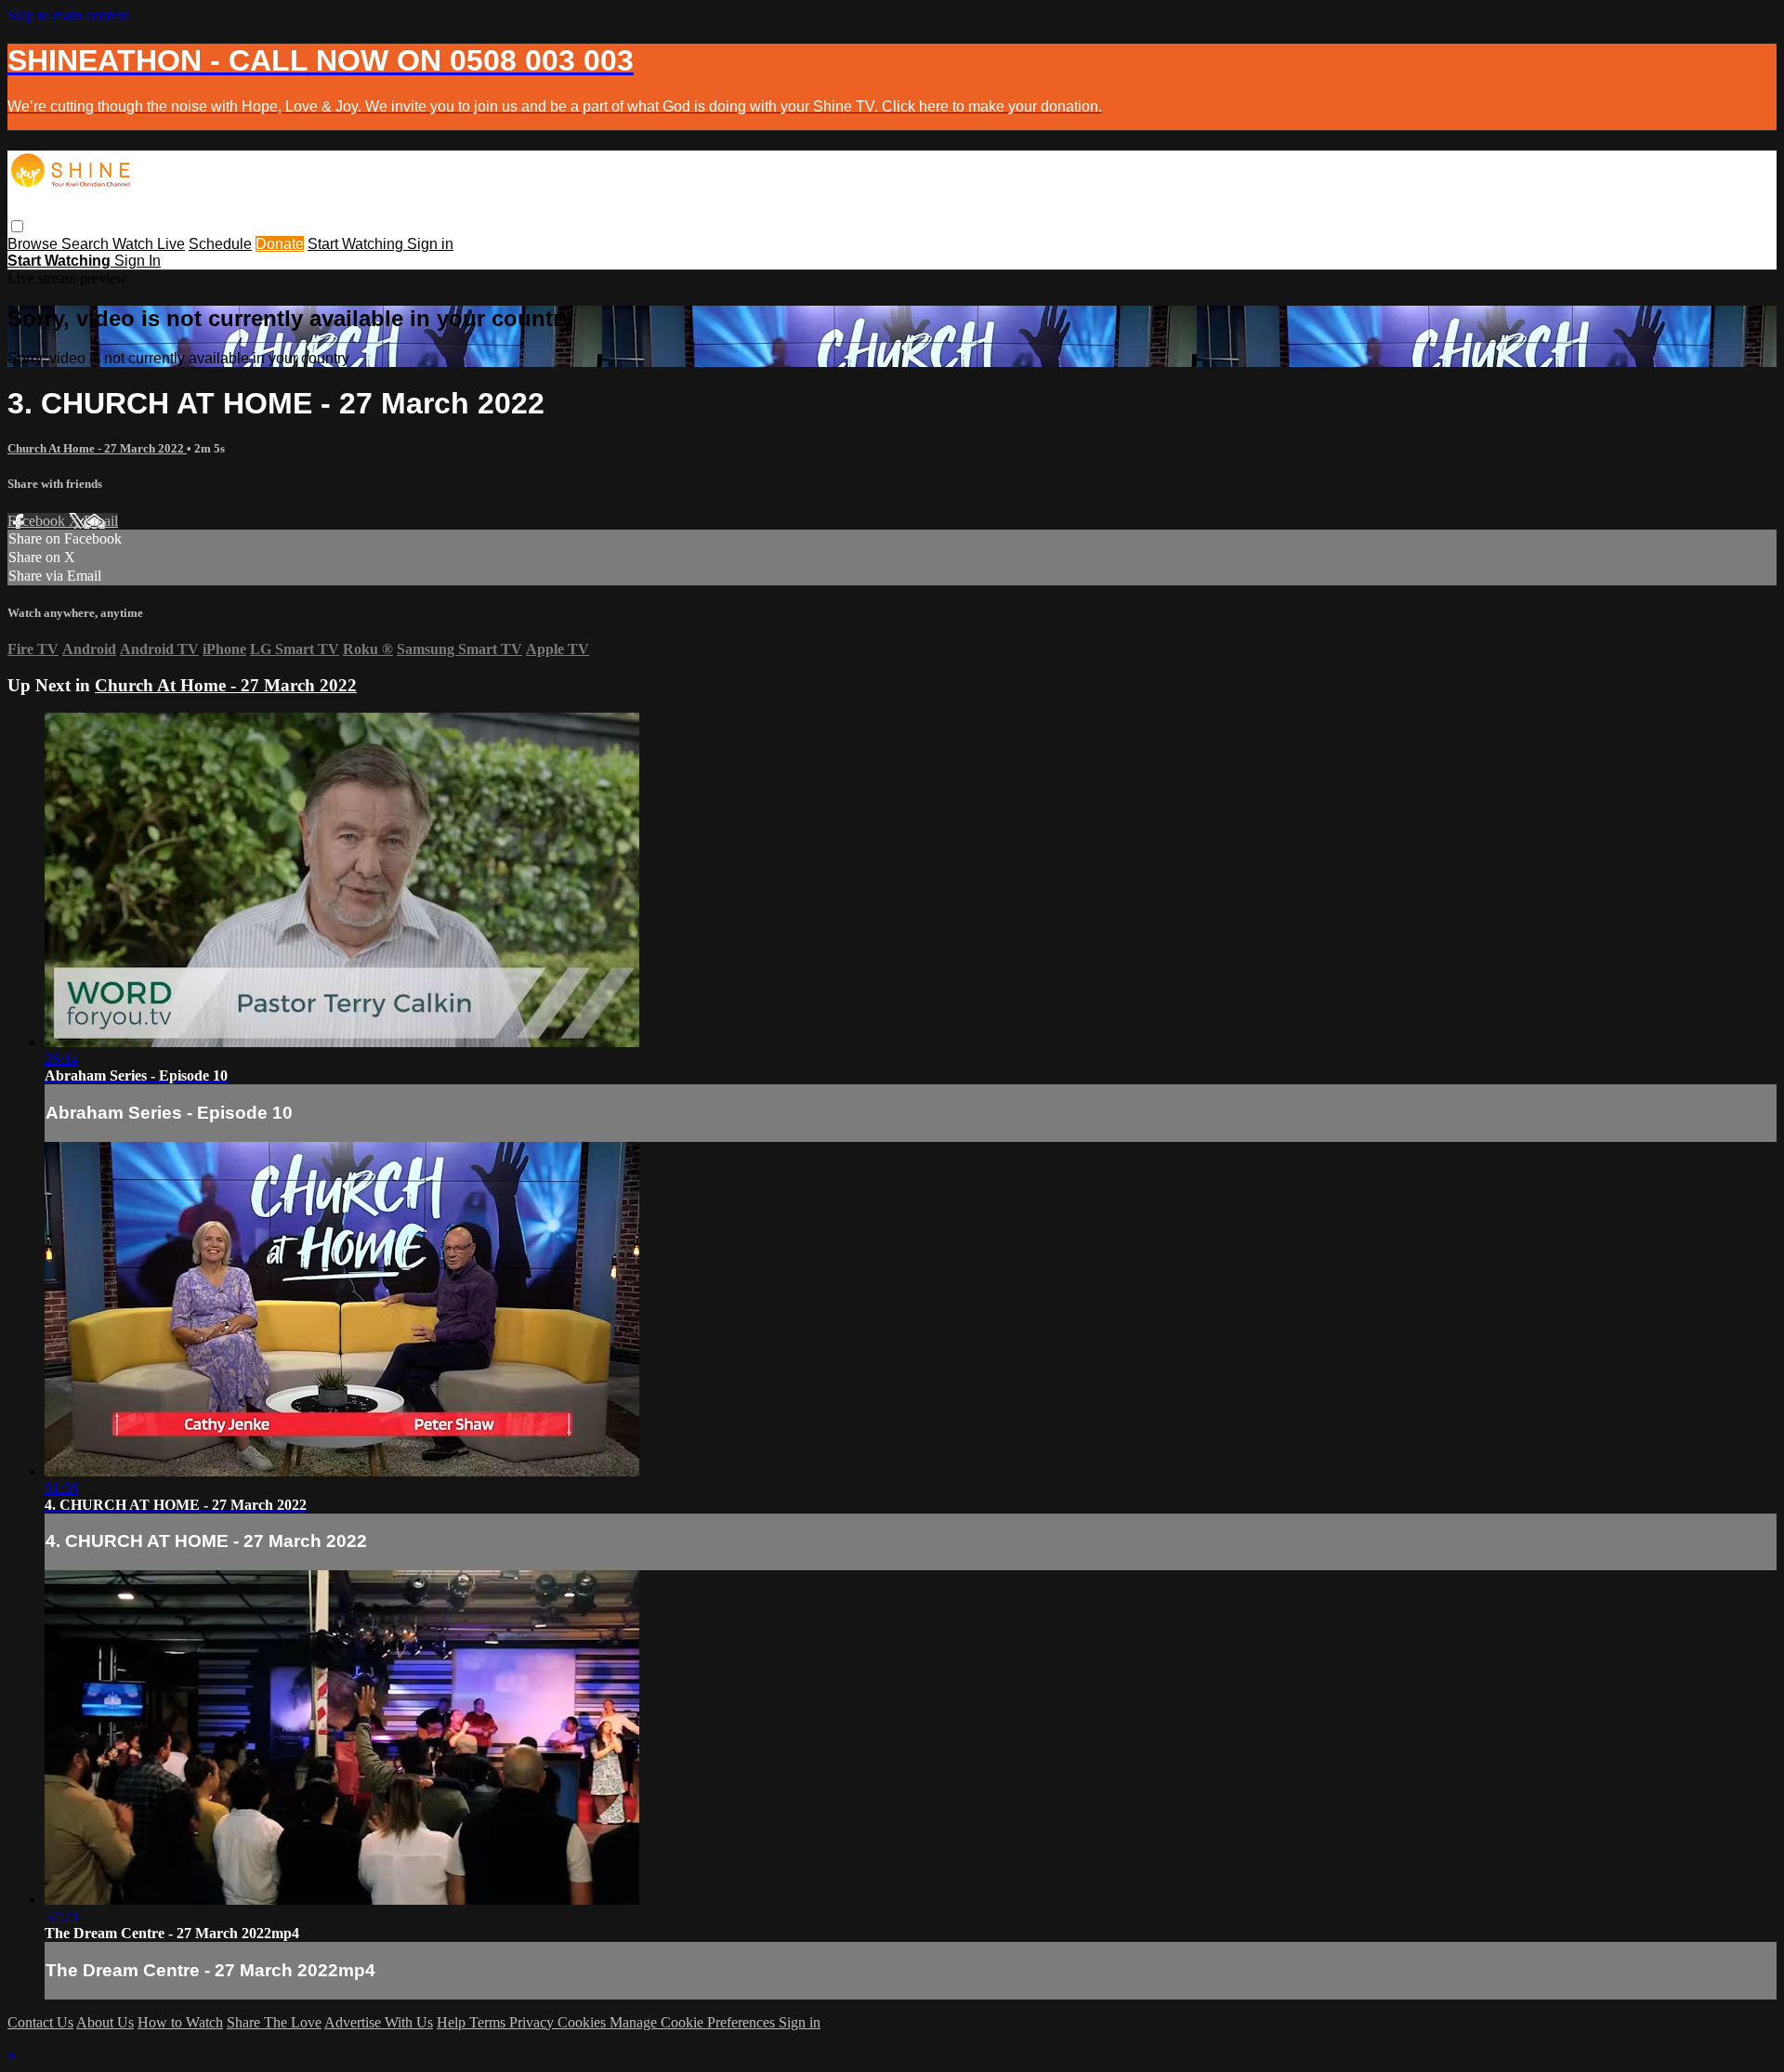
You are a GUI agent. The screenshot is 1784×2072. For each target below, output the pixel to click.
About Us (105, 2022)
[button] (17, 226)
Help (453, 2022)
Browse (34, 244)
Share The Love (274, 2022)
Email (101, 521)
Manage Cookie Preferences (694, 2022)
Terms (489, 2022)
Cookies (584, 2022)
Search (87, 244)
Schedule (220, 244)
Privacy (533, 2022)
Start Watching (357, 244)
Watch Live (149, 244)
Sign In (138, 261)
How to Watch (180, 2022)
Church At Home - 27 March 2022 (97, 448)
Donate (280, 244)
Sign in (430, 244)
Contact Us (40, 2022)
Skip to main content (68, 15)
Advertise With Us (379, 2022)
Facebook (38, 521)
